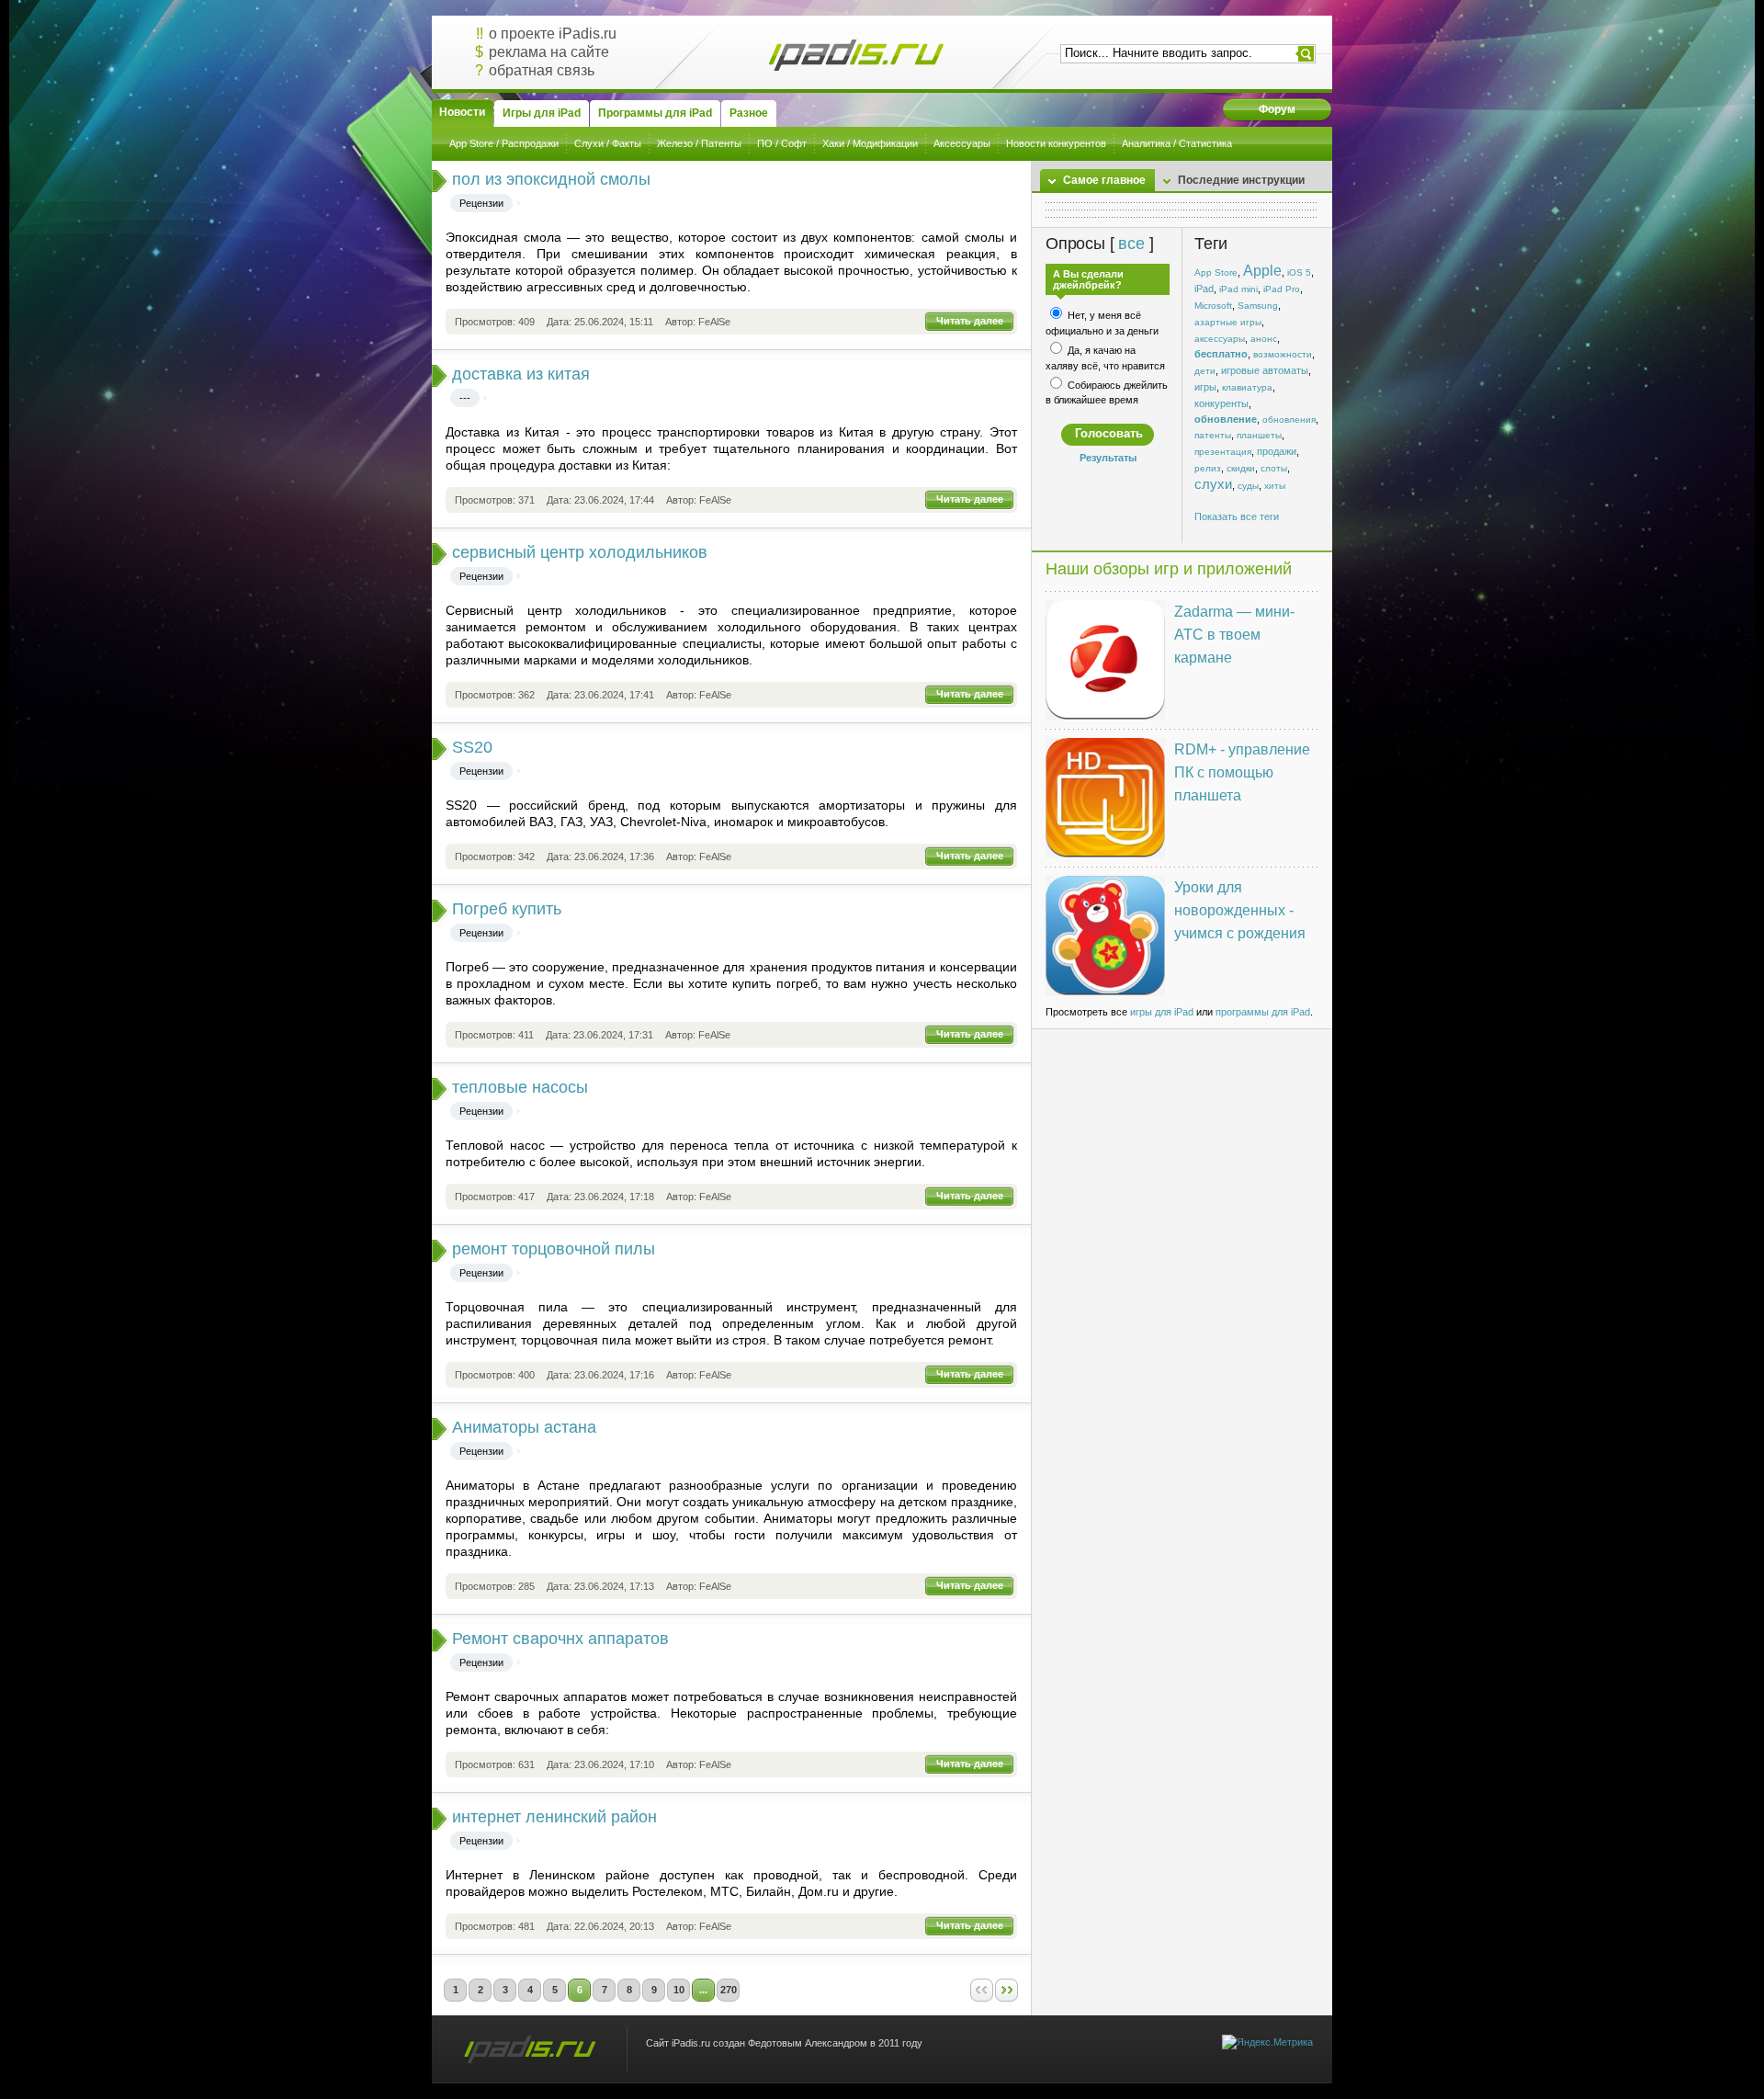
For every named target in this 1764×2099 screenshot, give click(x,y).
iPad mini (1238, 289)
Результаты (1108, 458)
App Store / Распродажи (504, 143)
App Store (1216, 272)
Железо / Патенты (699, 143)
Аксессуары (962, 143)
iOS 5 (1299, 272)
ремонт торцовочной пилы (554, 1249)
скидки (1241, 468)
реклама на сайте (549, 52)
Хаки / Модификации (870, 143)
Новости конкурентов (1056, 143)
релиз (1208, 468)
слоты (1274, 468)
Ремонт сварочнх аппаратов (560, 1639)
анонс (1264, 339)
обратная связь (542, 70)
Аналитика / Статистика (1177, 143)
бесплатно (1221, 354)
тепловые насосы (520, 1087)
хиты (1275, 486)
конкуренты (1221, 403)
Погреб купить (507, 909)
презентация (1223, 452)
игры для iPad (1162, 1012)
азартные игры (1228, 322)
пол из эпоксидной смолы (551, 179)
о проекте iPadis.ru (553, 34)
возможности (1283, 354)
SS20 (472, 747)
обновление (1226, 419)
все (1131, 244)
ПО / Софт (782, 143)
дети (1205, 371)
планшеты (1259, 435)
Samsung (1258, 306)
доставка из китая (521, 374)
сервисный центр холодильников (580, 552)
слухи (1213, 484)
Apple (1262, 271)
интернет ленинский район (554, 1817)
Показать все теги (1237, 516)
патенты (1213, 435)
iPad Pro (1282, 289)
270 (729, 1990)
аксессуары (1220, 339)
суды (1248, 486)
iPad (1204, 289)
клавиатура (1247, 387)
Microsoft (1213, 306)
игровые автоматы (1265, 370)
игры (1205, 387)
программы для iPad (1263, 1012)
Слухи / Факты (608, 143)
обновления (1289, 420)
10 (679, 1990)
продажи (1277, 451)
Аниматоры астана (524, 1427)
